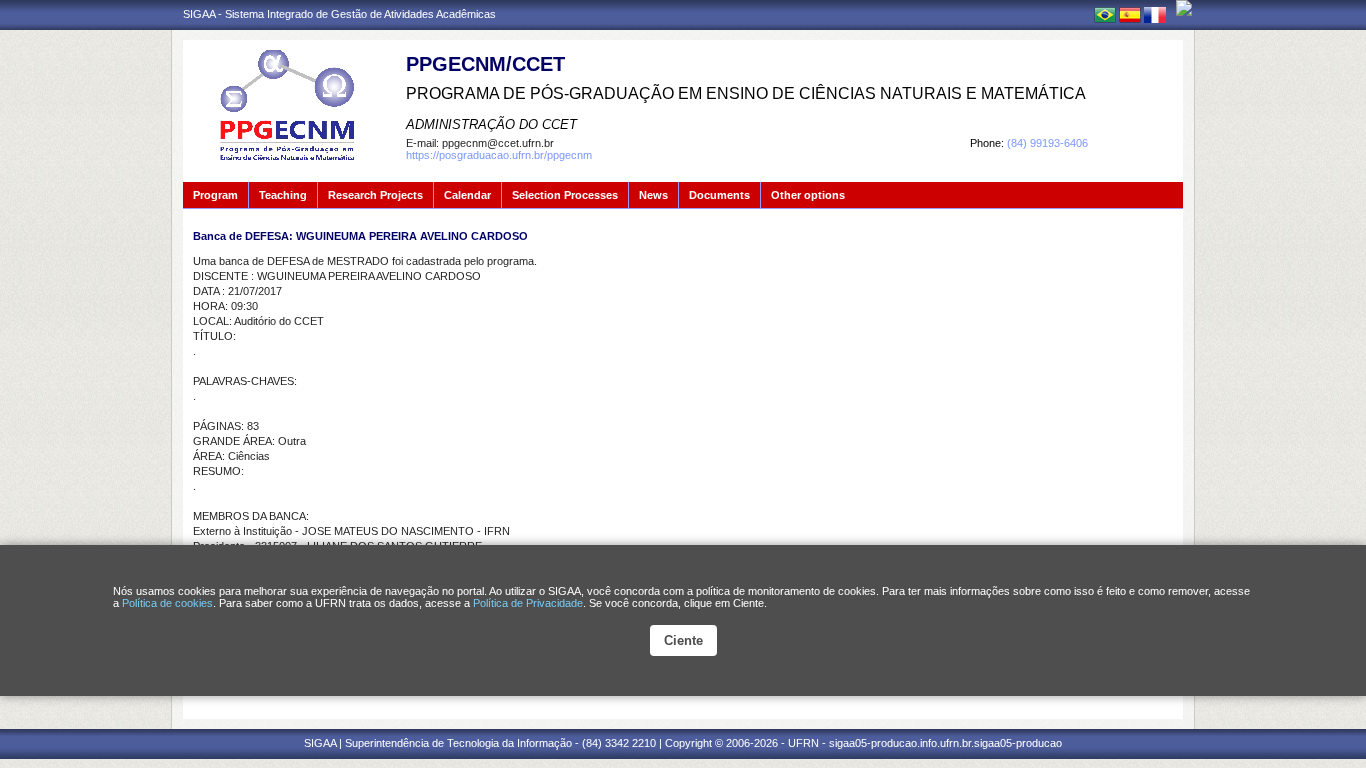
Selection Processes (565, 195)
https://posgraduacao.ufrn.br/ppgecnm (499, 155)
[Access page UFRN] (1184, 8)
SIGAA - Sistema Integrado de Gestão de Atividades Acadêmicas (339, 14)
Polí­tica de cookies (167, 603)
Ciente (683, 640)
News (653, 195)
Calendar (467, 195)
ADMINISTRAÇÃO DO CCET (491, 124)
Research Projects (375, 195)
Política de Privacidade (528, 603)
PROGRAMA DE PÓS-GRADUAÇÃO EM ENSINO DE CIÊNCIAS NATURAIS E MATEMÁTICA (746, 93)
